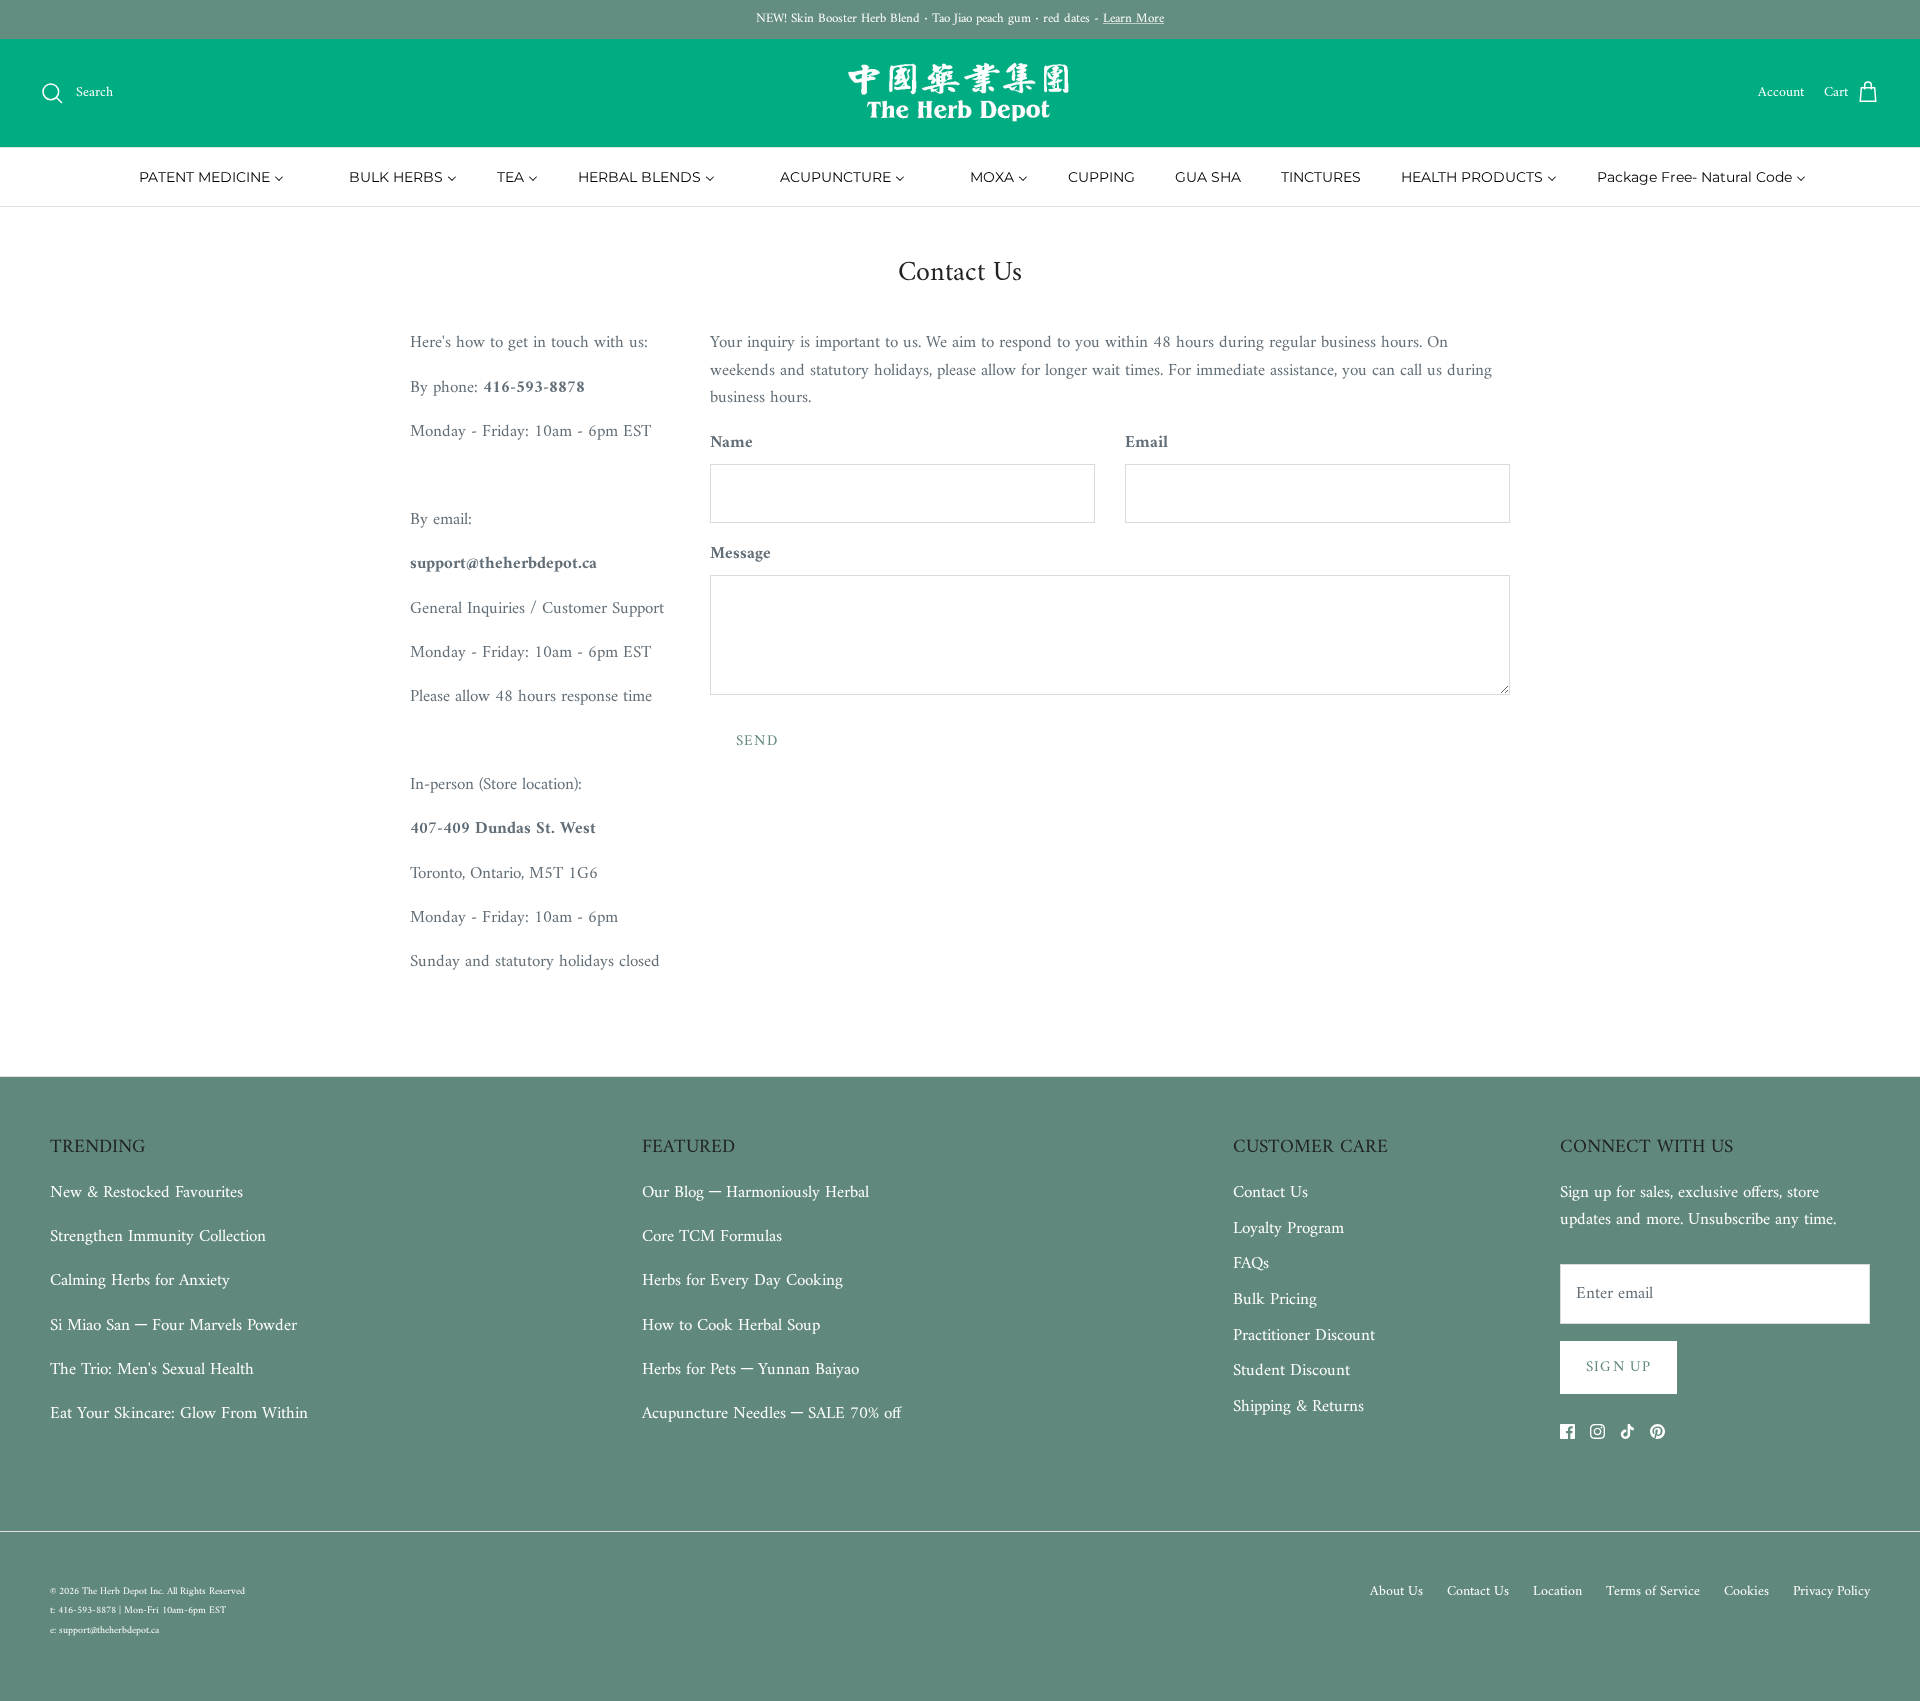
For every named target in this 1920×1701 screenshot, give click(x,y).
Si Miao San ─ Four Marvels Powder (173, 1326)
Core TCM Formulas (712, 1237)
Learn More (1133, 18)
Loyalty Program (1288, 1229)
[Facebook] (1567, 1431)
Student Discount (1291, 1371)
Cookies (1746, 1591)
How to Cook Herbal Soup (731, 1326)
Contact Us (1270, 1193)
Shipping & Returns (1298, 1407)
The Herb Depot (116, 1591)
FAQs (1251, 1264)
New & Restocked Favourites (146, 1193)
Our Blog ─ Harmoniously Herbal (755, 1193)
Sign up (1618, 1367)
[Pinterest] (1657, 1431)
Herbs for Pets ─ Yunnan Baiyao (750, 1370)
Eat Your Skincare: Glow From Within (179, 1414)
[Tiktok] (1627, 1431)
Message (740, 555)
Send (757, 741)
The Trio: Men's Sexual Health (152, 1370)
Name (731, 444)
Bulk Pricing (1275, 1300)
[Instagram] (1597, 1431)
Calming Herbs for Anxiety (140, 1281)
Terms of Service (1653, 1591)
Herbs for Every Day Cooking (742, 1281)
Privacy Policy (1831, 1591)
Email (1146, 444)
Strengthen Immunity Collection (158, 1237)
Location (1557, 1591)
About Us (1396, 1591)
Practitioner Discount (1304, 1336)
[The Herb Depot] (960, 93)
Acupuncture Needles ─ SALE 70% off (771, 1414)
